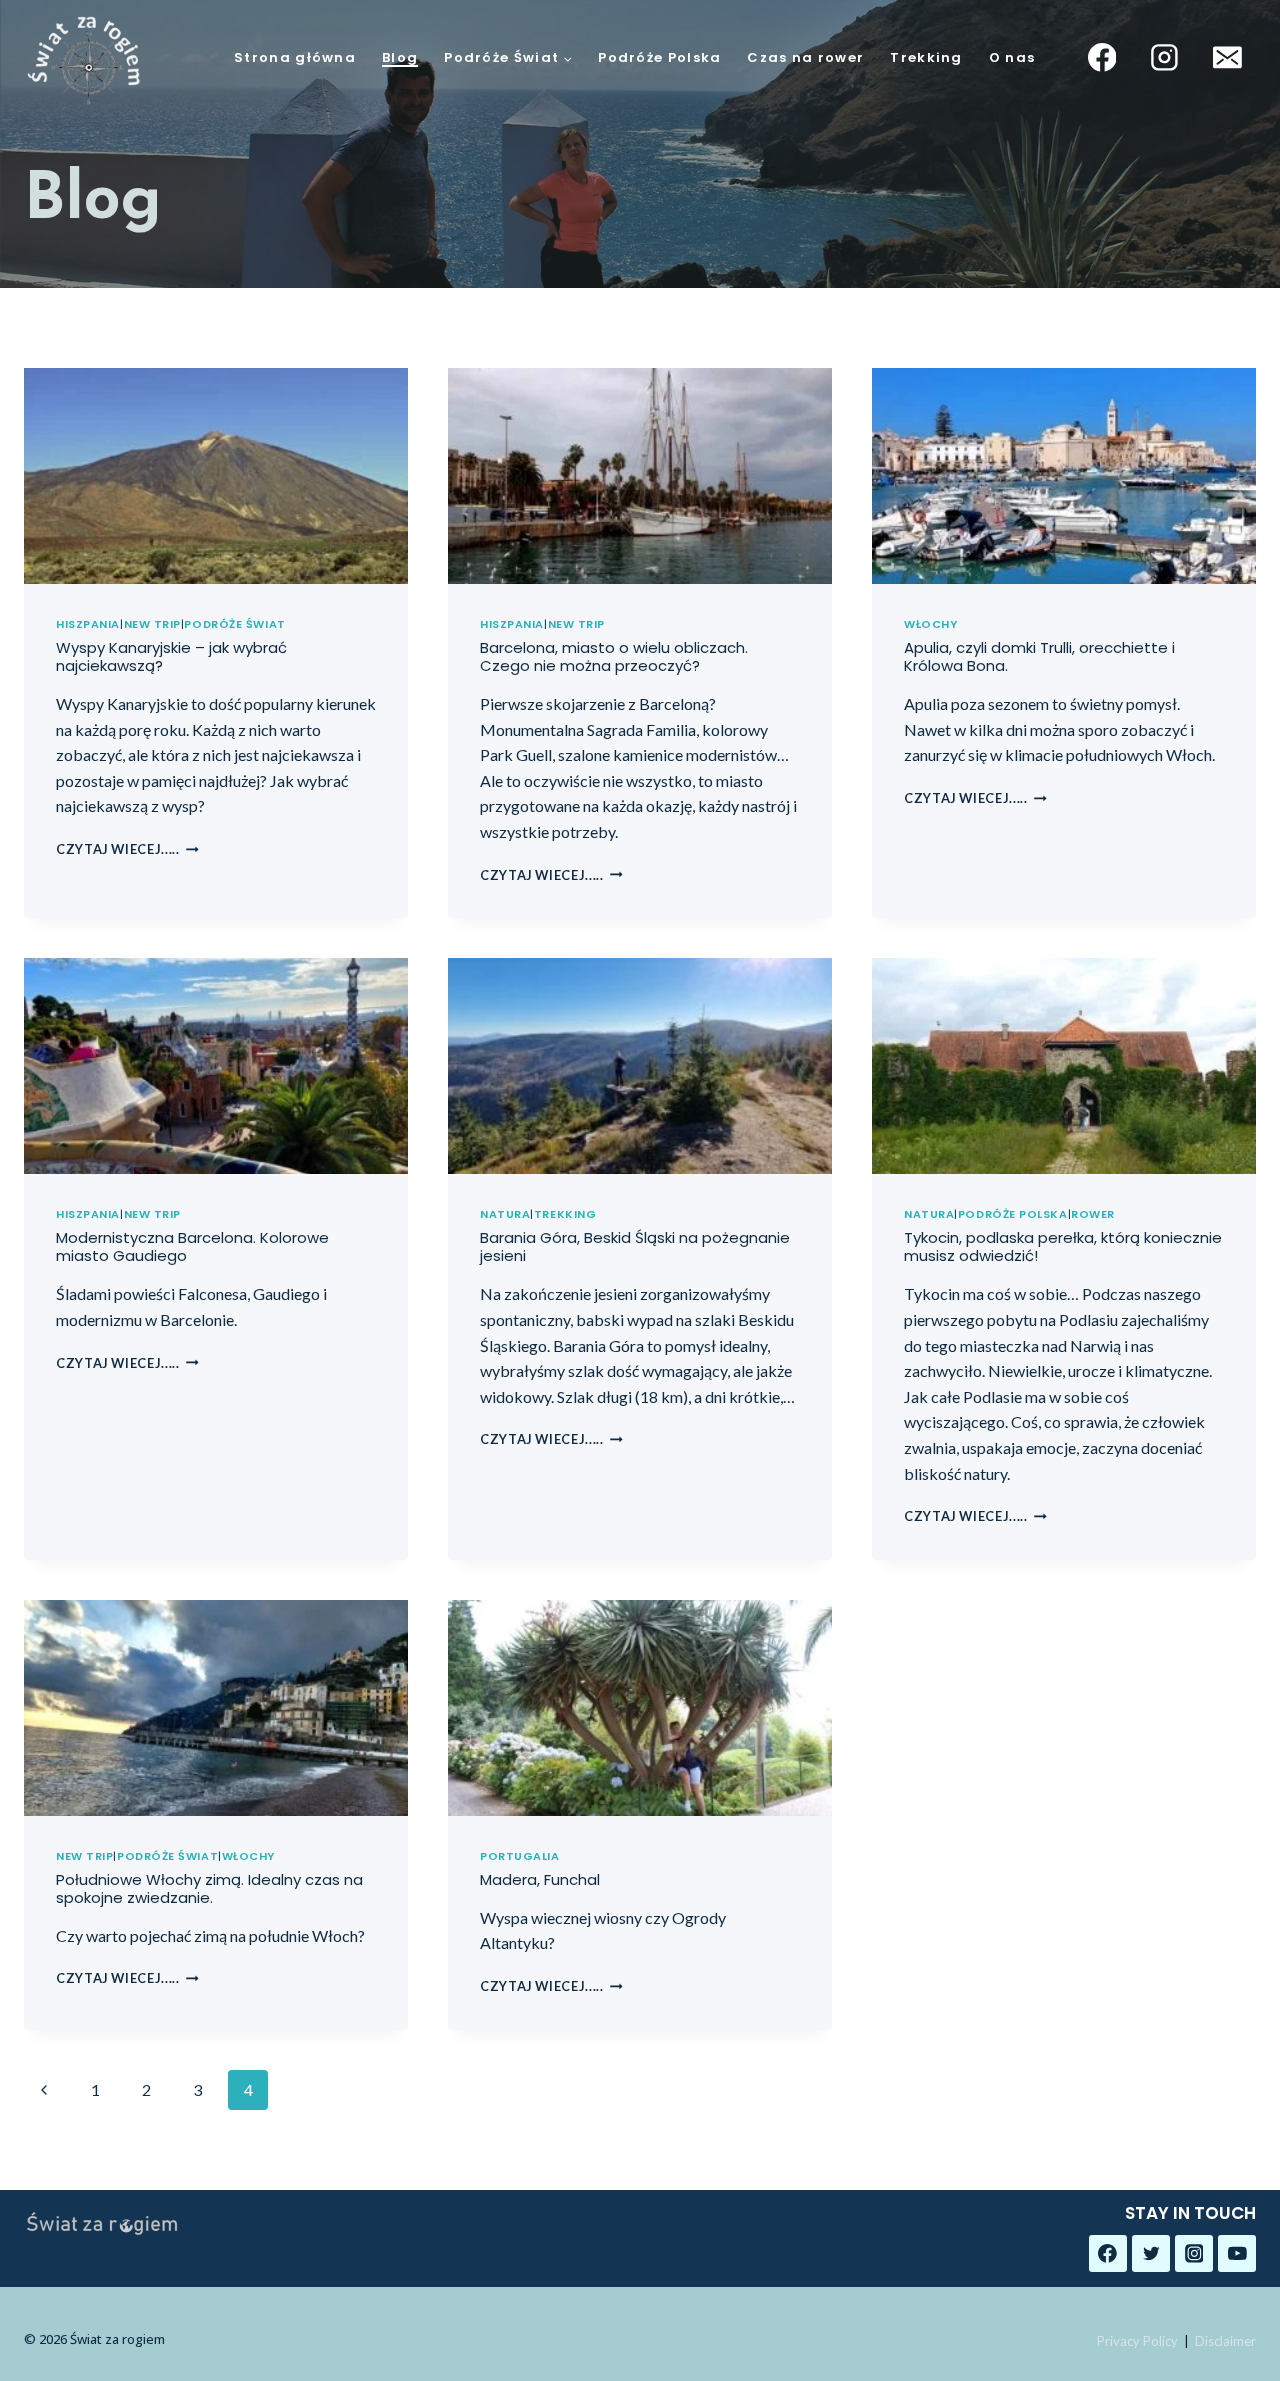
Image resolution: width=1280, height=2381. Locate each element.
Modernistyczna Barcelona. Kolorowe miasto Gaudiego (192, 1246)
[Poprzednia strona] (44, 2090)
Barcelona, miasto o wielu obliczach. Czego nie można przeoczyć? (614, 656)
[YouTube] (1237, 2254)
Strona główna (295, 58)
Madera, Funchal (540, 1879)
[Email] (1227, 58)
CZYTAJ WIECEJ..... (127, 849)
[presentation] (216, 476)
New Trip (152, 624)
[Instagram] (1165, 58)
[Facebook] (1102, 58)
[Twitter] (1151, 2254)
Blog (400, 58)
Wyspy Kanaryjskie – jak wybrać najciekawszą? (171, 656)
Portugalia (520, 1856)
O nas (1012, 58)
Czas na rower (805, 58)
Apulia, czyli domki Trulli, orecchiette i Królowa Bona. (1039, 656)
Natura (505, 1214)
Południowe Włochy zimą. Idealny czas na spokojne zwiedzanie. (209, 1888)
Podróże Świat (234, 624)
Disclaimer (1225, 2341)
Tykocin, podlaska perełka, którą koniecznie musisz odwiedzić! (1063, 1246)
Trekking (926, 58)
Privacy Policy (1137, 2341)
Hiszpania (88, 624)
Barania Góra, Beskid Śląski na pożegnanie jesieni (635, 1246)
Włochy (930, 624)
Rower (1093, 1214)
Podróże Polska (659, 58)
